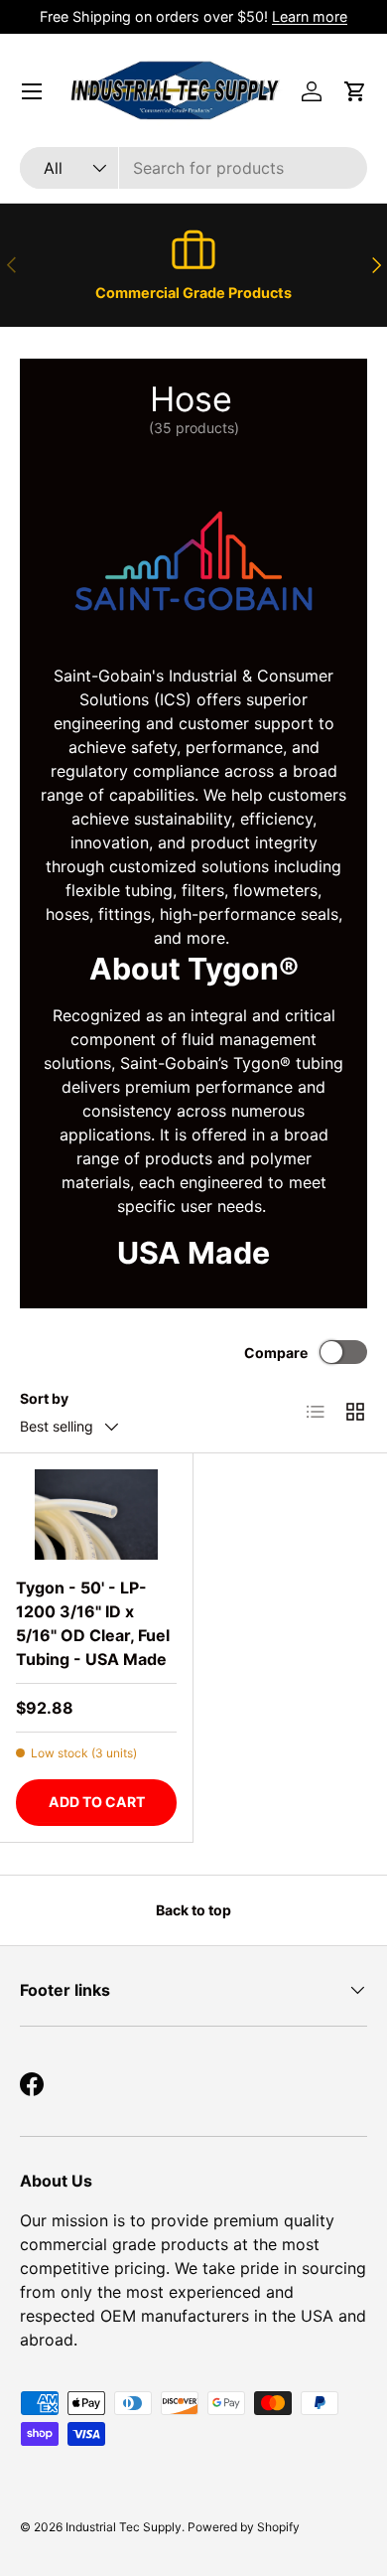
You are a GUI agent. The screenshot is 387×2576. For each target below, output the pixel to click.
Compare (276, 1353)
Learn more (310, 16)
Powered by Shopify (244, 2527)
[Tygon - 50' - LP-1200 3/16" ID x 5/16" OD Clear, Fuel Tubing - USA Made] (96, 1515)
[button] (355, 91)
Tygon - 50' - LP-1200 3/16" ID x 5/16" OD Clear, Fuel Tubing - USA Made (93, 1623)
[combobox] (193, 168)
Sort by (44, 1398)
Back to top (193, 1910)
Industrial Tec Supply (124, 2527)
